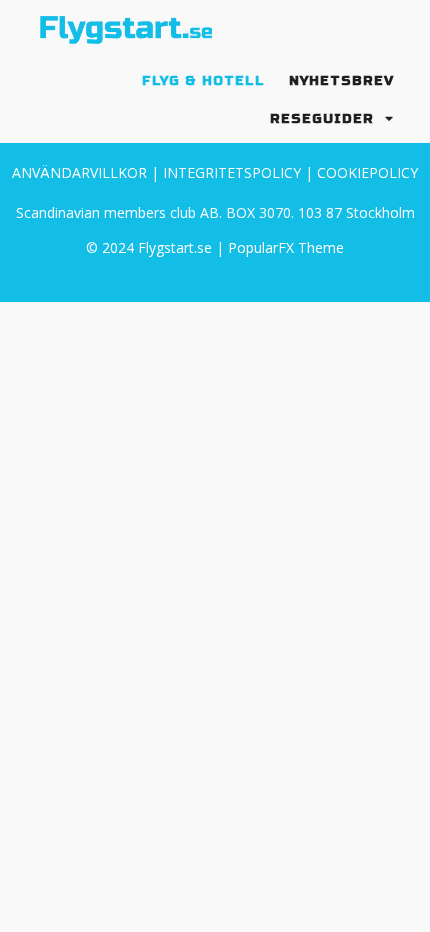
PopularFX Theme (286, 247)
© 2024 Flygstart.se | (157, 247)
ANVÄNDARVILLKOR (79, 172)
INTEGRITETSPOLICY (232, 172)
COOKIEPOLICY (367, 172)
